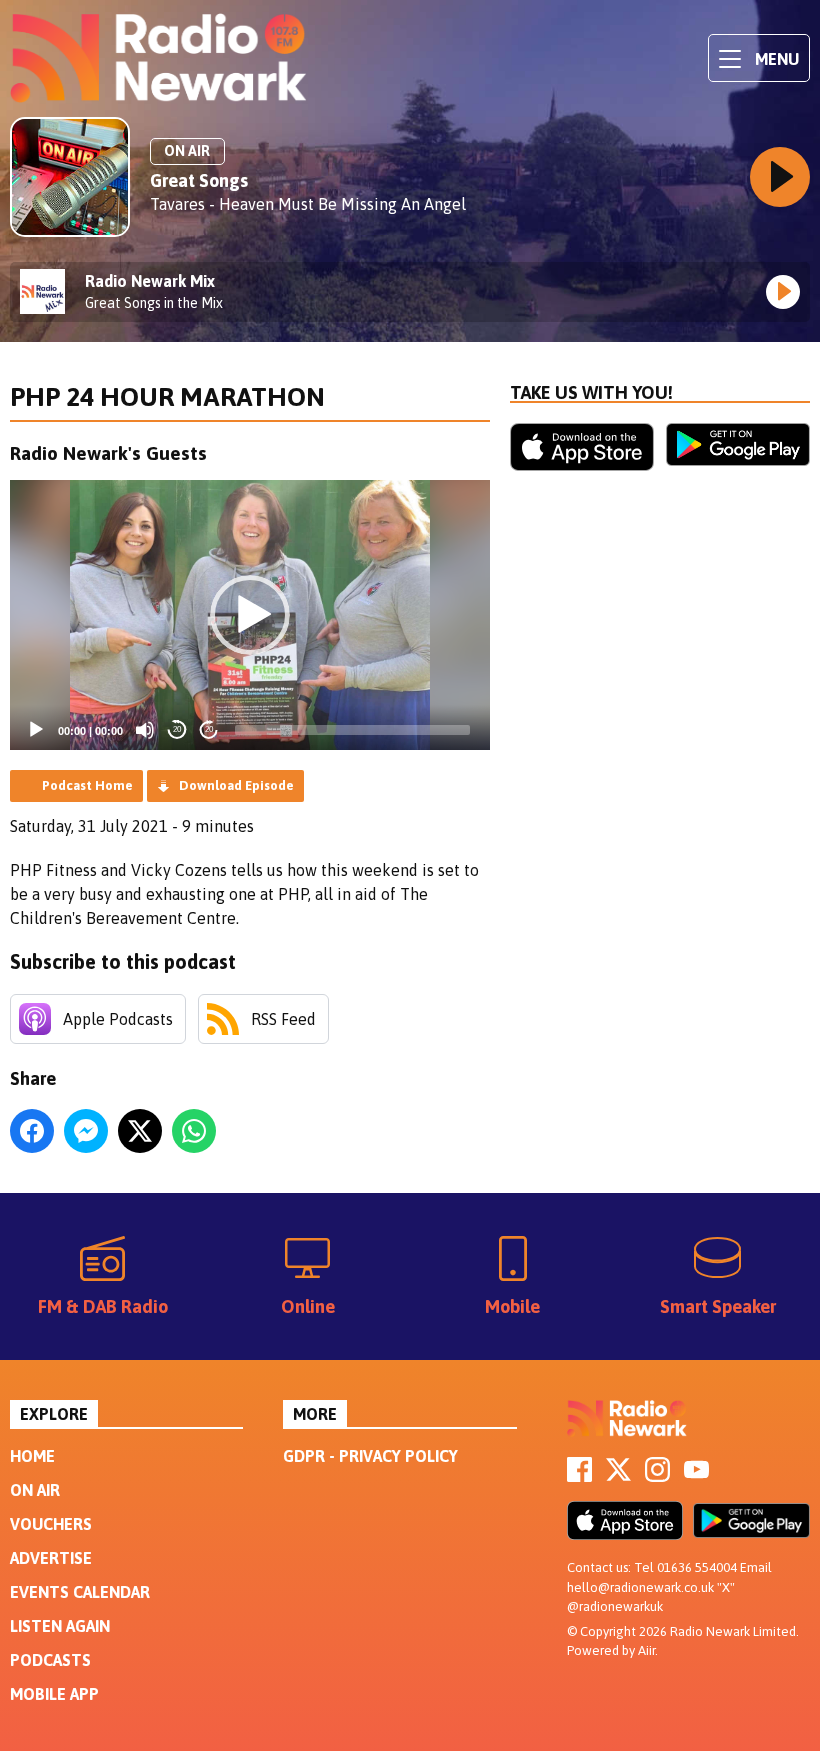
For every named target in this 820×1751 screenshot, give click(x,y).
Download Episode (236, 785)
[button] (250, 615)
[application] (250, 615)
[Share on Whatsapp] (194, 1131)
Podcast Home (87, 785)
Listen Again (60, 1626)
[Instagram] (657, 1476)
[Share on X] (140, 1131)
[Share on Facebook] (32, 1131)
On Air (35, 1490)
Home (32, 1456)
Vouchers (51, 1524)
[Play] (36, 730)
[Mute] (145, 730)
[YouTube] (696, 1476)
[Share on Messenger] (86, 1131)
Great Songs (199, 180)
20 (177, 729)
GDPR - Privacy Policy (370, 1456)
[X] (618, 1476)
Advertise (51, 1558)
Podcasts (50, 1660)
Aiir (646, 1650)
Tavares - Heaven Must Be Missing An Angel (308, 204)
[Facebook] (579, 1476)
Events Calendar (80, 1592)
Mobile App (54, 1694)
